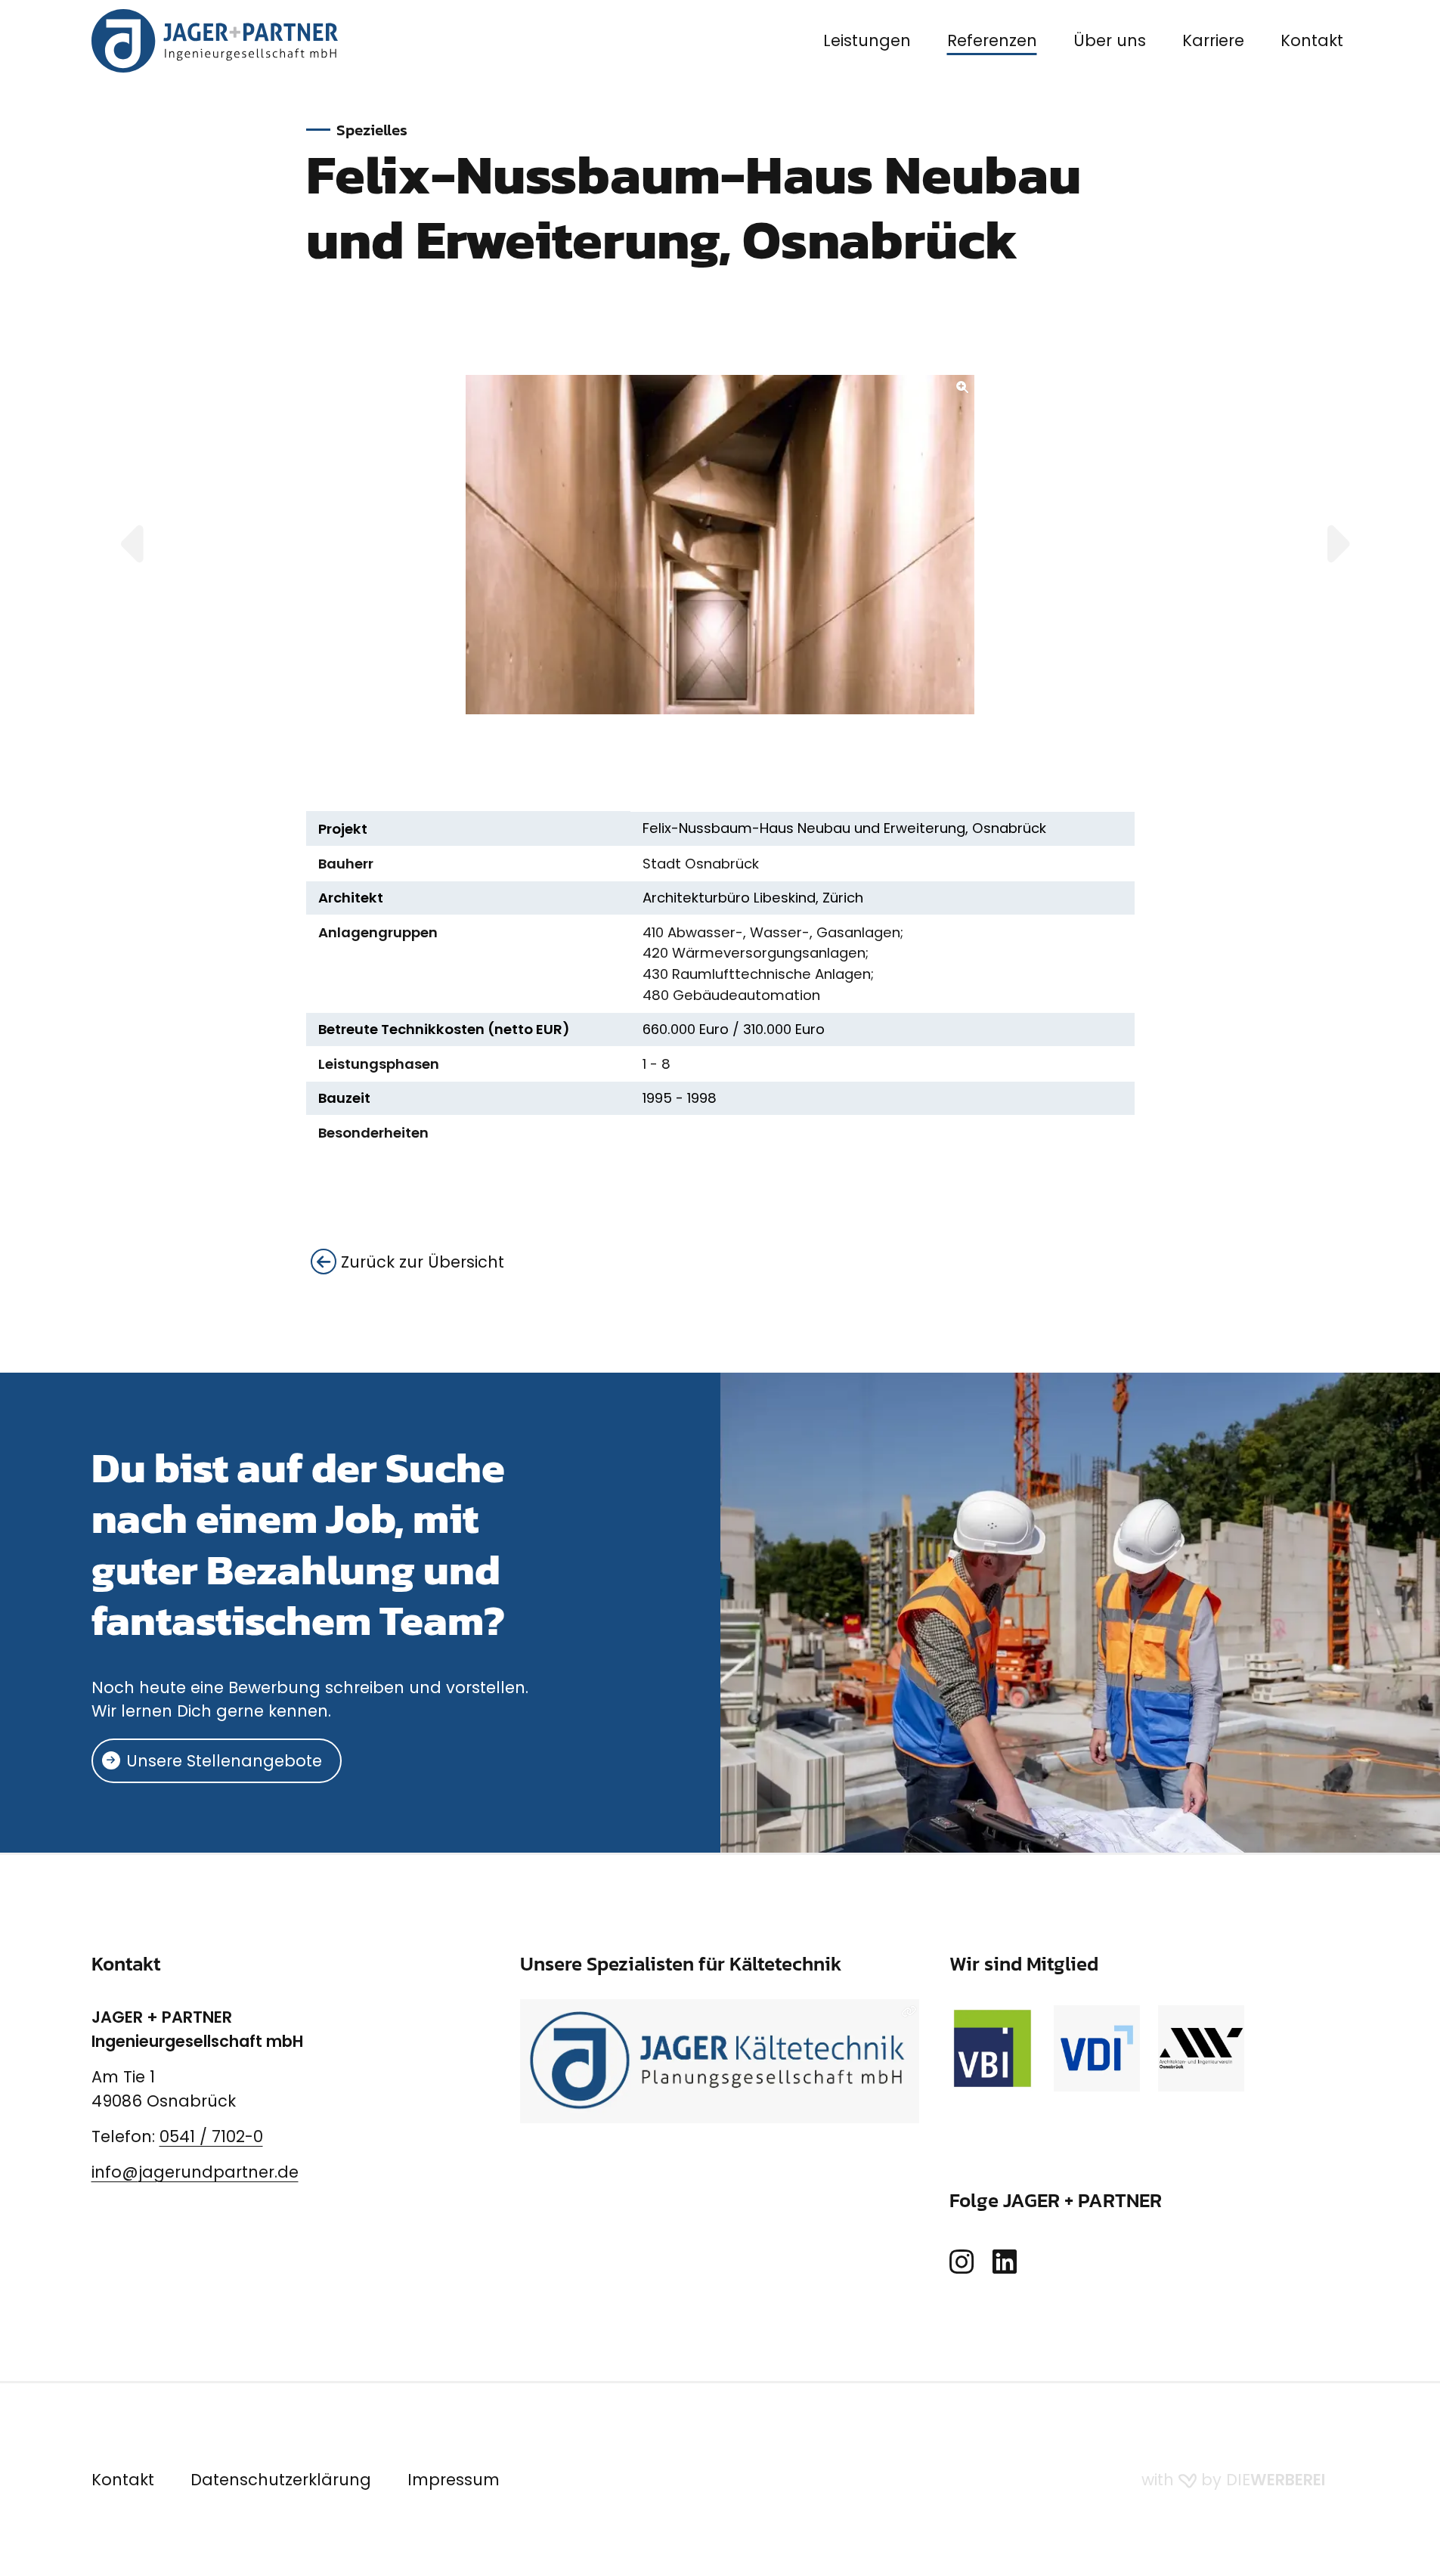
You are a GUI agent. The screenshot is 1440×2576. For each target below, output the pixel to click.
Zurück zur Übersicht (420, 1262)
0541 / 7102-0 (211, 2136)
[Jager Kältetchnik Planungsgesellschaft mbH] (720, 2061)
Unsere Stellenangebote (224, 1761)
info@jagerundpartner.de (195, 2172)
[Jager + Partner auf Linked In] (1005, 2263)
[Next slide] (1320, 545)
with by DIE (1233, 2480)
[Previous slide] (150, 545)
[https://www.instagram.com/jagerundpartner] (962, 2263)
